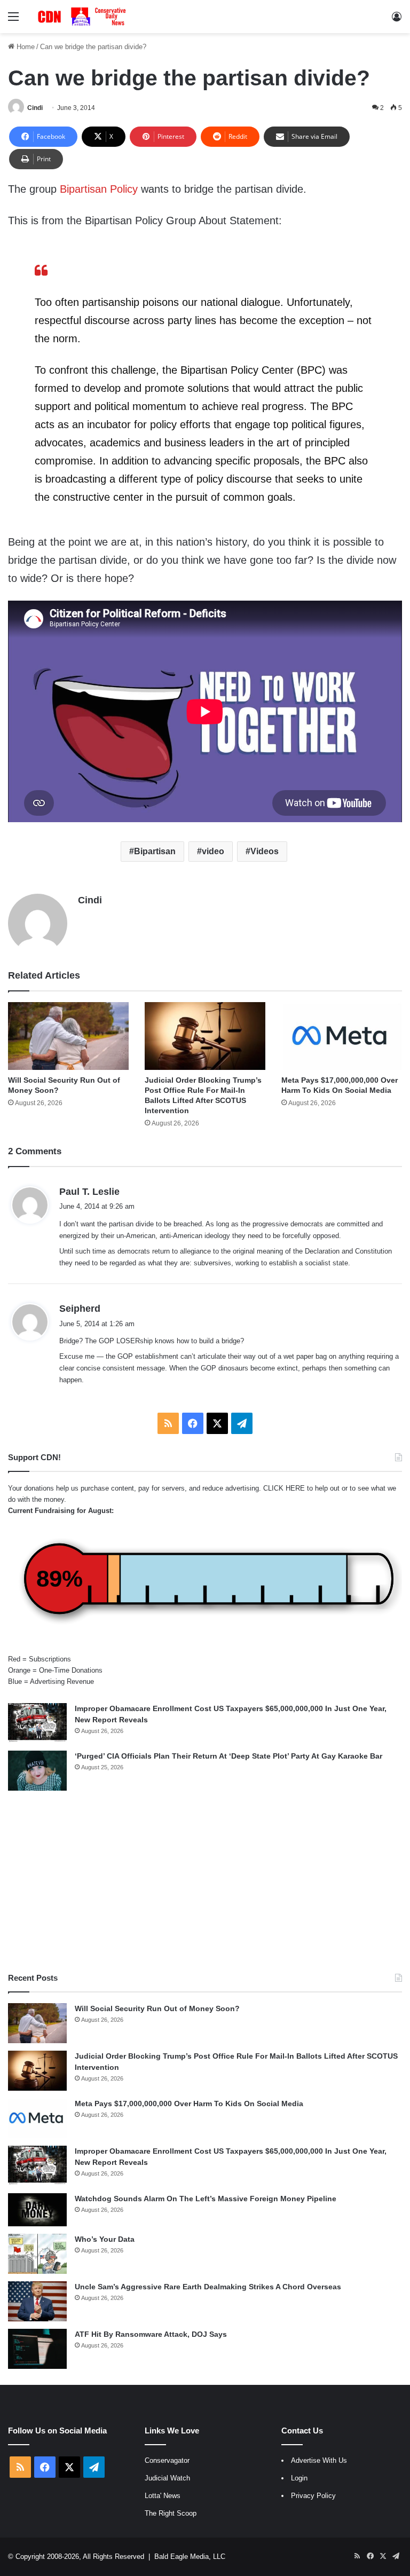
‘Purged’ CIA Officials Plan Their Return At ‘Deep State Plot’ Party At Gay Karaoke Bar (228, 1756)
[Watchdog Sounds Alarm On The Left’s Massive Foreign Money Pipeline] (37, 2210)
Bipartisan (155, 851)
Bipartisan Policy (99, 189)
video (213, 851)
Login (299, 2478)
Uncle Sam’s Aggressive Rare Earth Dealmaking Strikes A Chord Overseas (208, 2287)
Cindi (35, 108)
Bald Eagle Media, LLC (190, 2557)
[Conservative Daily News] (83, 17)
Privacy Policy (313, 2496)
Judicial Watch (167, 2478)
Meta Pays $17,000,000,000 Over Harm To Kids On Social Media (189, 2104)
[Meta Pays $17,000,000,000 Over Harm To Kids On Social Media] (342, 1036)
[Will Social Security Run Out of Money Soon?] (68, 1036)
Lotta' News (163, 2496)
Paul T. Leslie (89, 1192)
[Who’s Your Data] (37, 2254)
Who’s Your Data (105, 2239)
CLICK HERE (284, 1488)
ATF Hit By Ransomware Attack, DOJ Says (151, 2334)
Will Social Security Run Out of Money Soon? (157, 2008)
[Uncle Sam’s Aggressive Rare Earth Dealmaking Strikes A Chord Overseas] (37, 2301)
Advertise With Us (319, 2460)
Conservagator (167, 2460)
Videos (265, 851)
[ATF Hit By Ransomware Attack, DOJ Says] (37, 2349)
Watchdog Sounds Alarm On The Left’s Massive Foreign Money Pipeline (206, 2199)
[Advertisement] (205, 1881)
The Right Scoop (171, 2513)
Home (25, 47)
